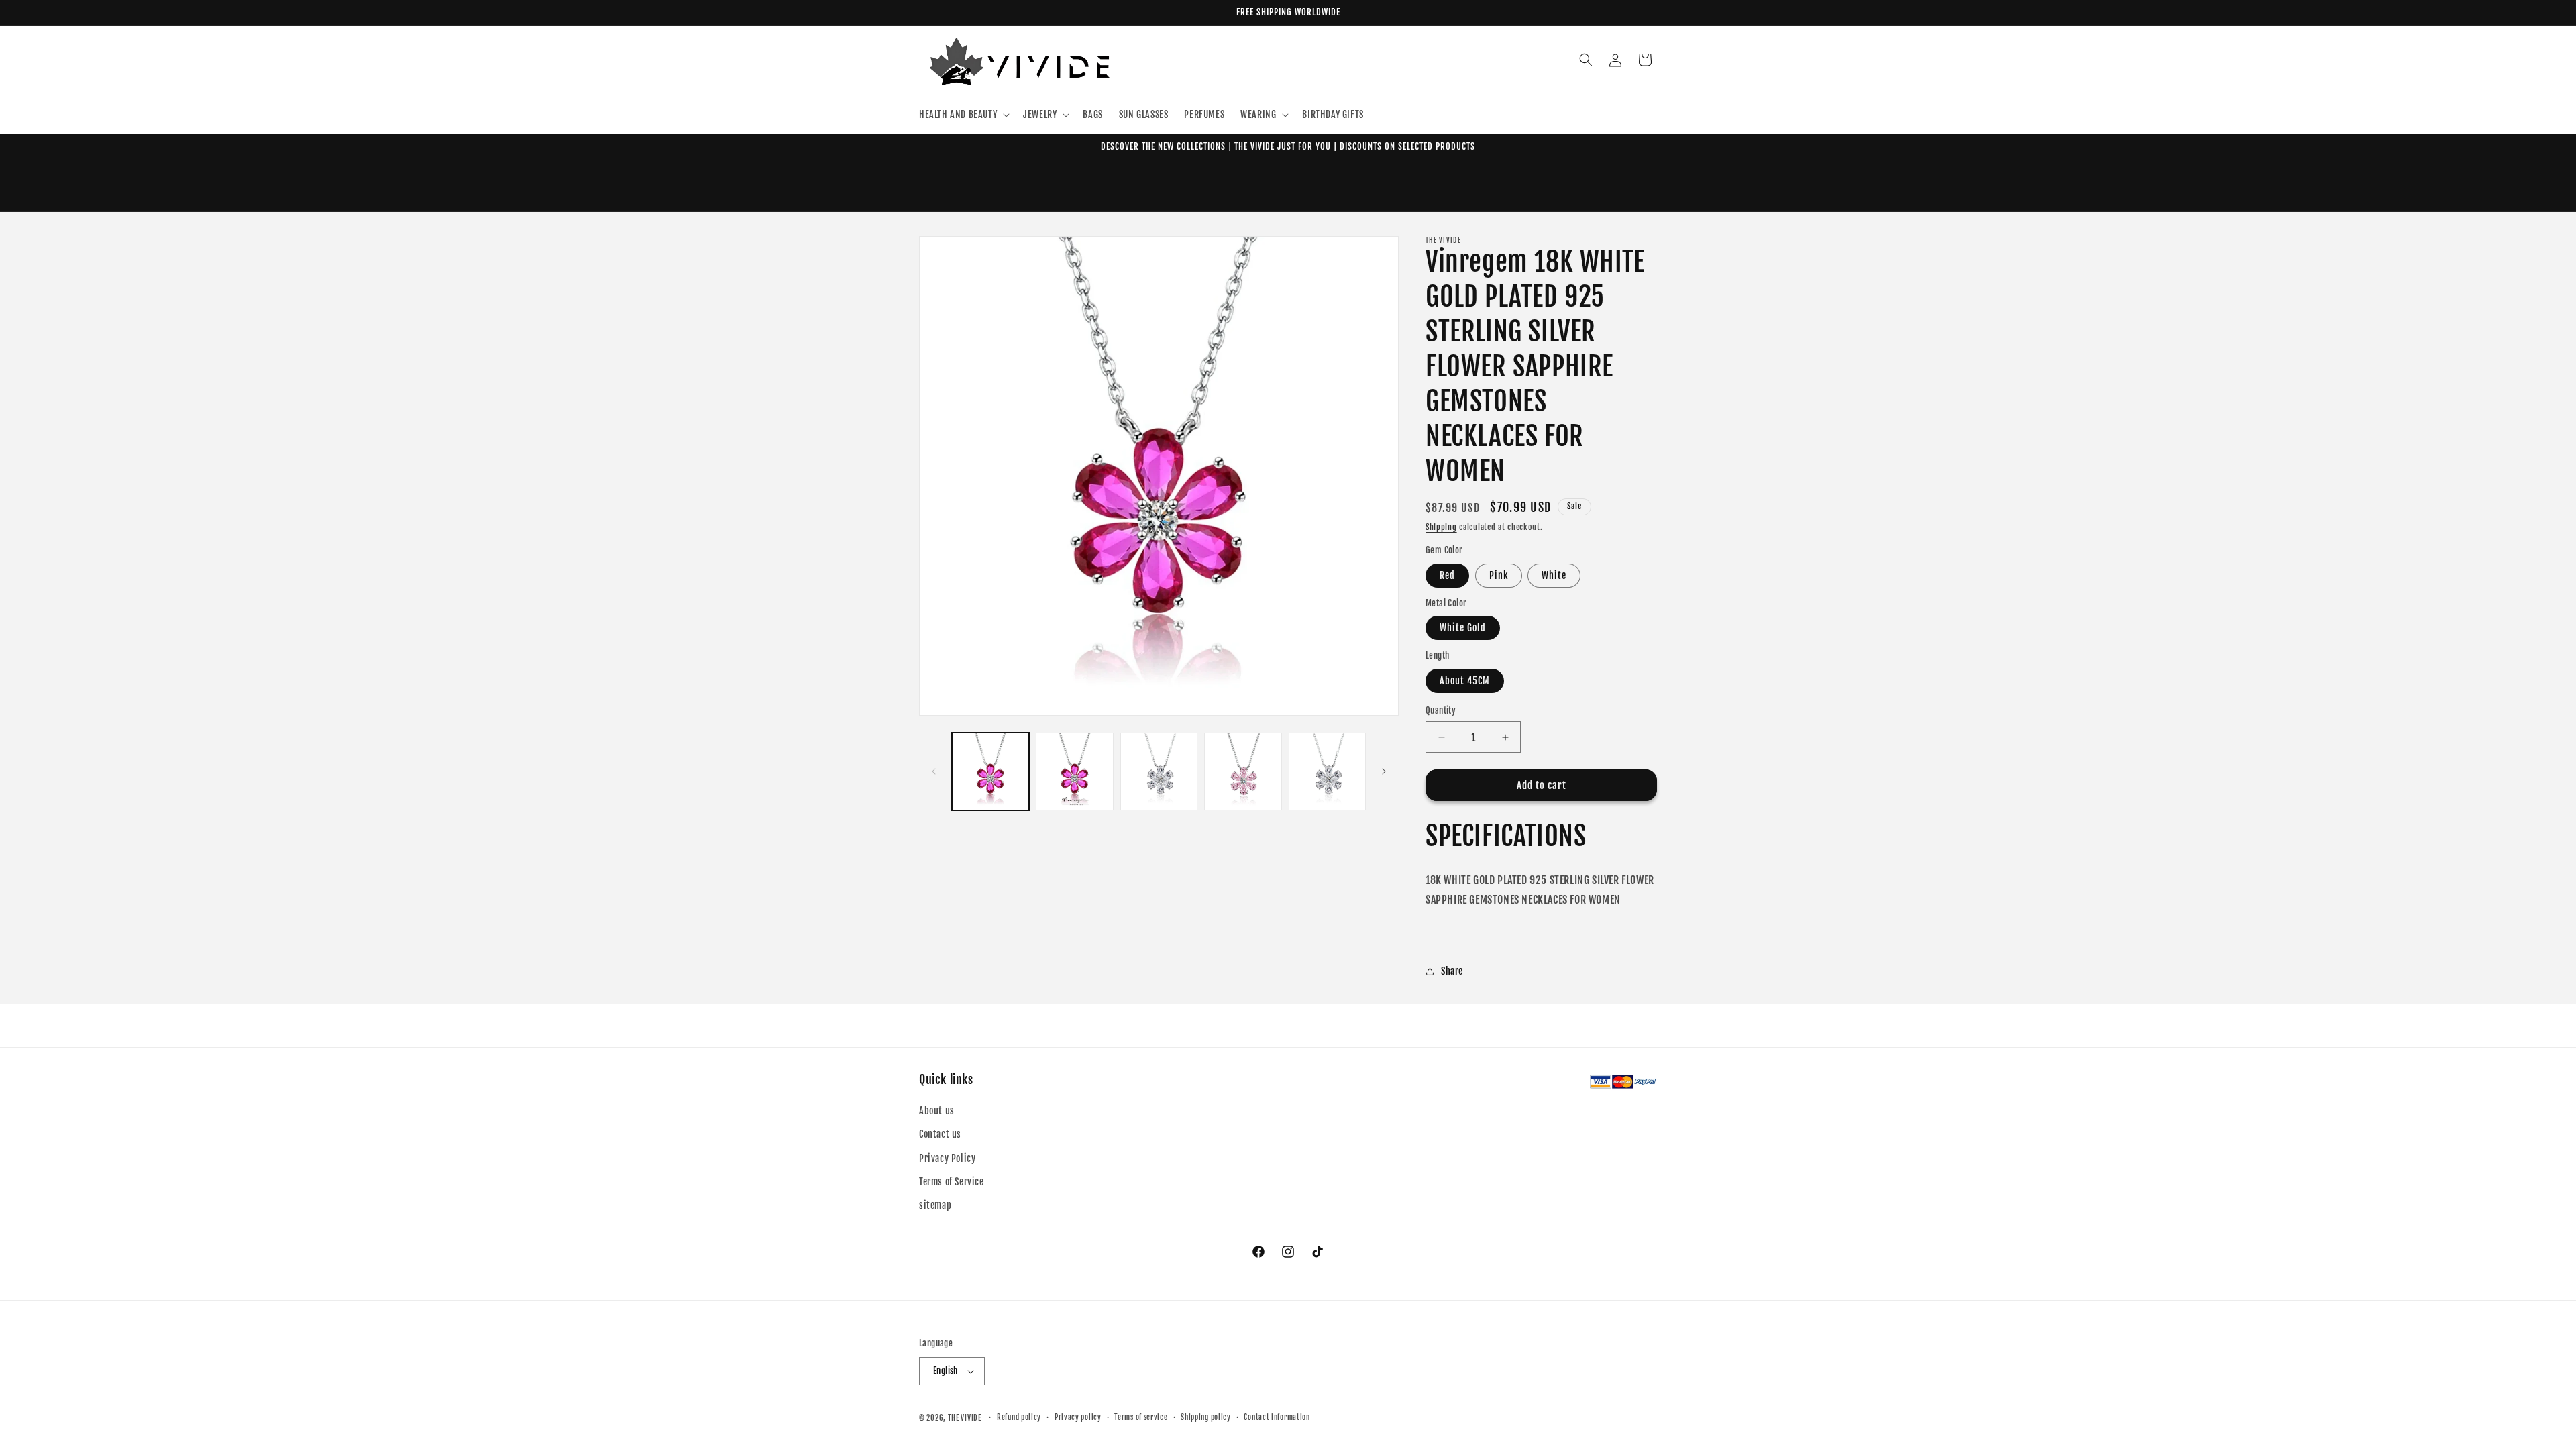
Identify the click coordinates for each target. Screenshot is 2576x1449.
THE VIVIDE (965, 1418)
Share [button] (1452, 971)
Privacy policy (1078, 1417)
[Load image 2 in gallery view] (1074, 771)
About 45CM (1465, 681)
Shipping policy (1206, 1417)
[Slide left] (934, 771)
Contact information (1277, 1417)
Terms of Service (952, 1182)
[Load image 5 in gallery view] (1327, 771)
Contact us (940, 1134)
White (1554, 575)
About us (937, 1111)
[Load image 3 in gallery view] (1159, 771)
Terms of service (1141, 1417)
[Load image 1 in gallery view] (990, 771)
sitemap (935, 1205)
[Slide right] (1384, 771)
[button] (963, 115)
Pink (1499, 575)
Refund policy (1019, 1417)
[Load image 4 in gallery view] (1243, 771)
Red (1447, 575)
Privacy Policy (947, 1158)
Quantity (1441, 710)
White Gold (1463, 628)
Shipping (1441, 527)
